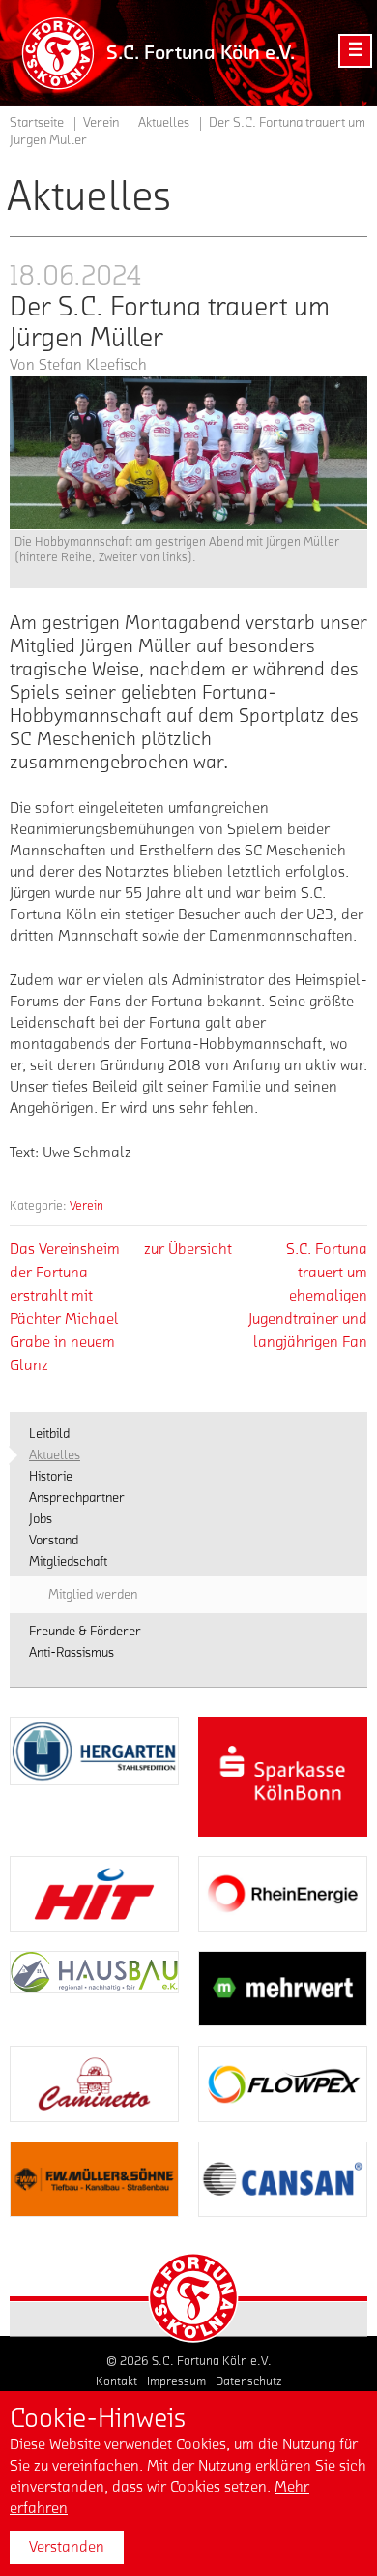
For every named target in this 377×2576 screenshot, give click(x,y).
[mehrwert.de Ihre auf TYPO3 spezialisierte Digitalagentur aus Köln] (283, 1989)
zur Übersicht (188, 1249)
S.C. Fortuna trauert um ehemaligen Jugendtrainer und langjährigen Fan (308, 1296)
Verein (87, 1205)
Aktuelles (164, 123)
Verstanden (67, 2547)
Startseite (37, 123)
